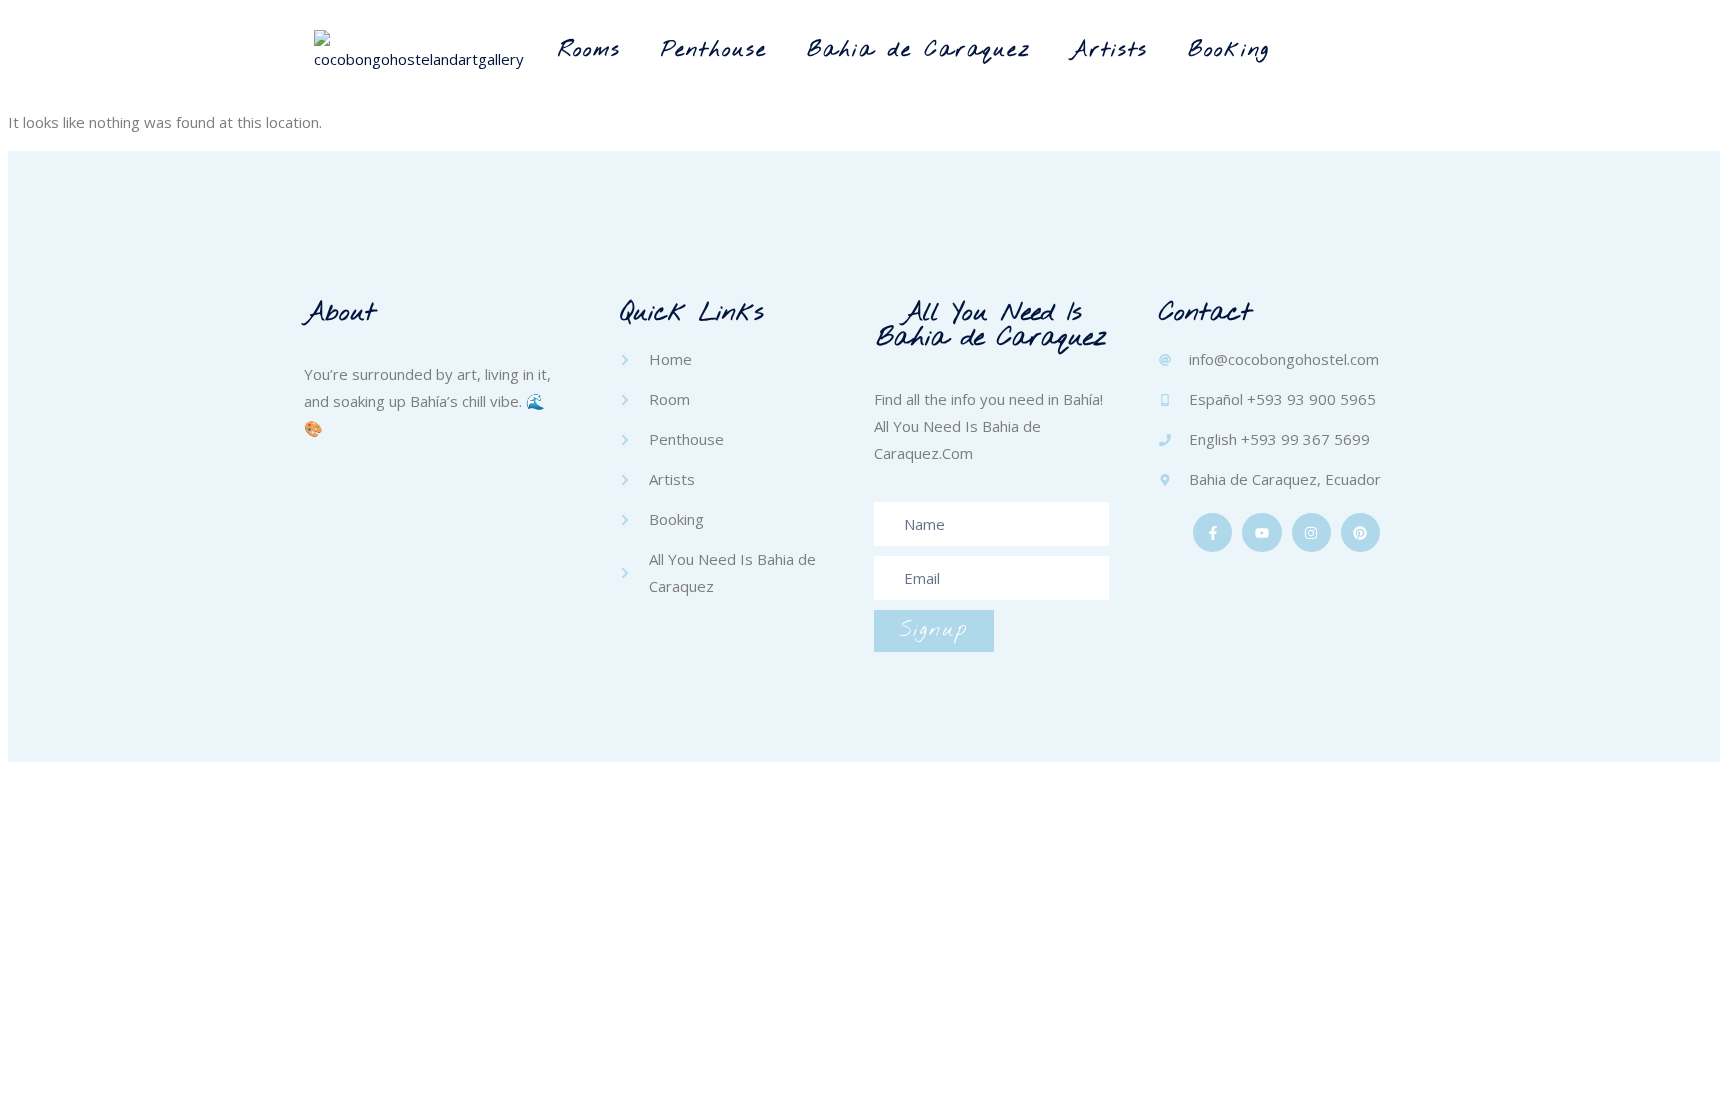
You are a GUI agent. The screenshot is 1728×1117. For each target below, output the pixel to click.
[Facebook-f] (1212, 532)
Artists (1109, 50)
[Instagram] (1311, 532)
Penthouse (714, 50)
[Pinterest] (1360, 532)
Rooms (589, 50)
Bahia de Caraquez (919, 50)
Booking (1229, 50)
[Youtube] (1261, 532)
